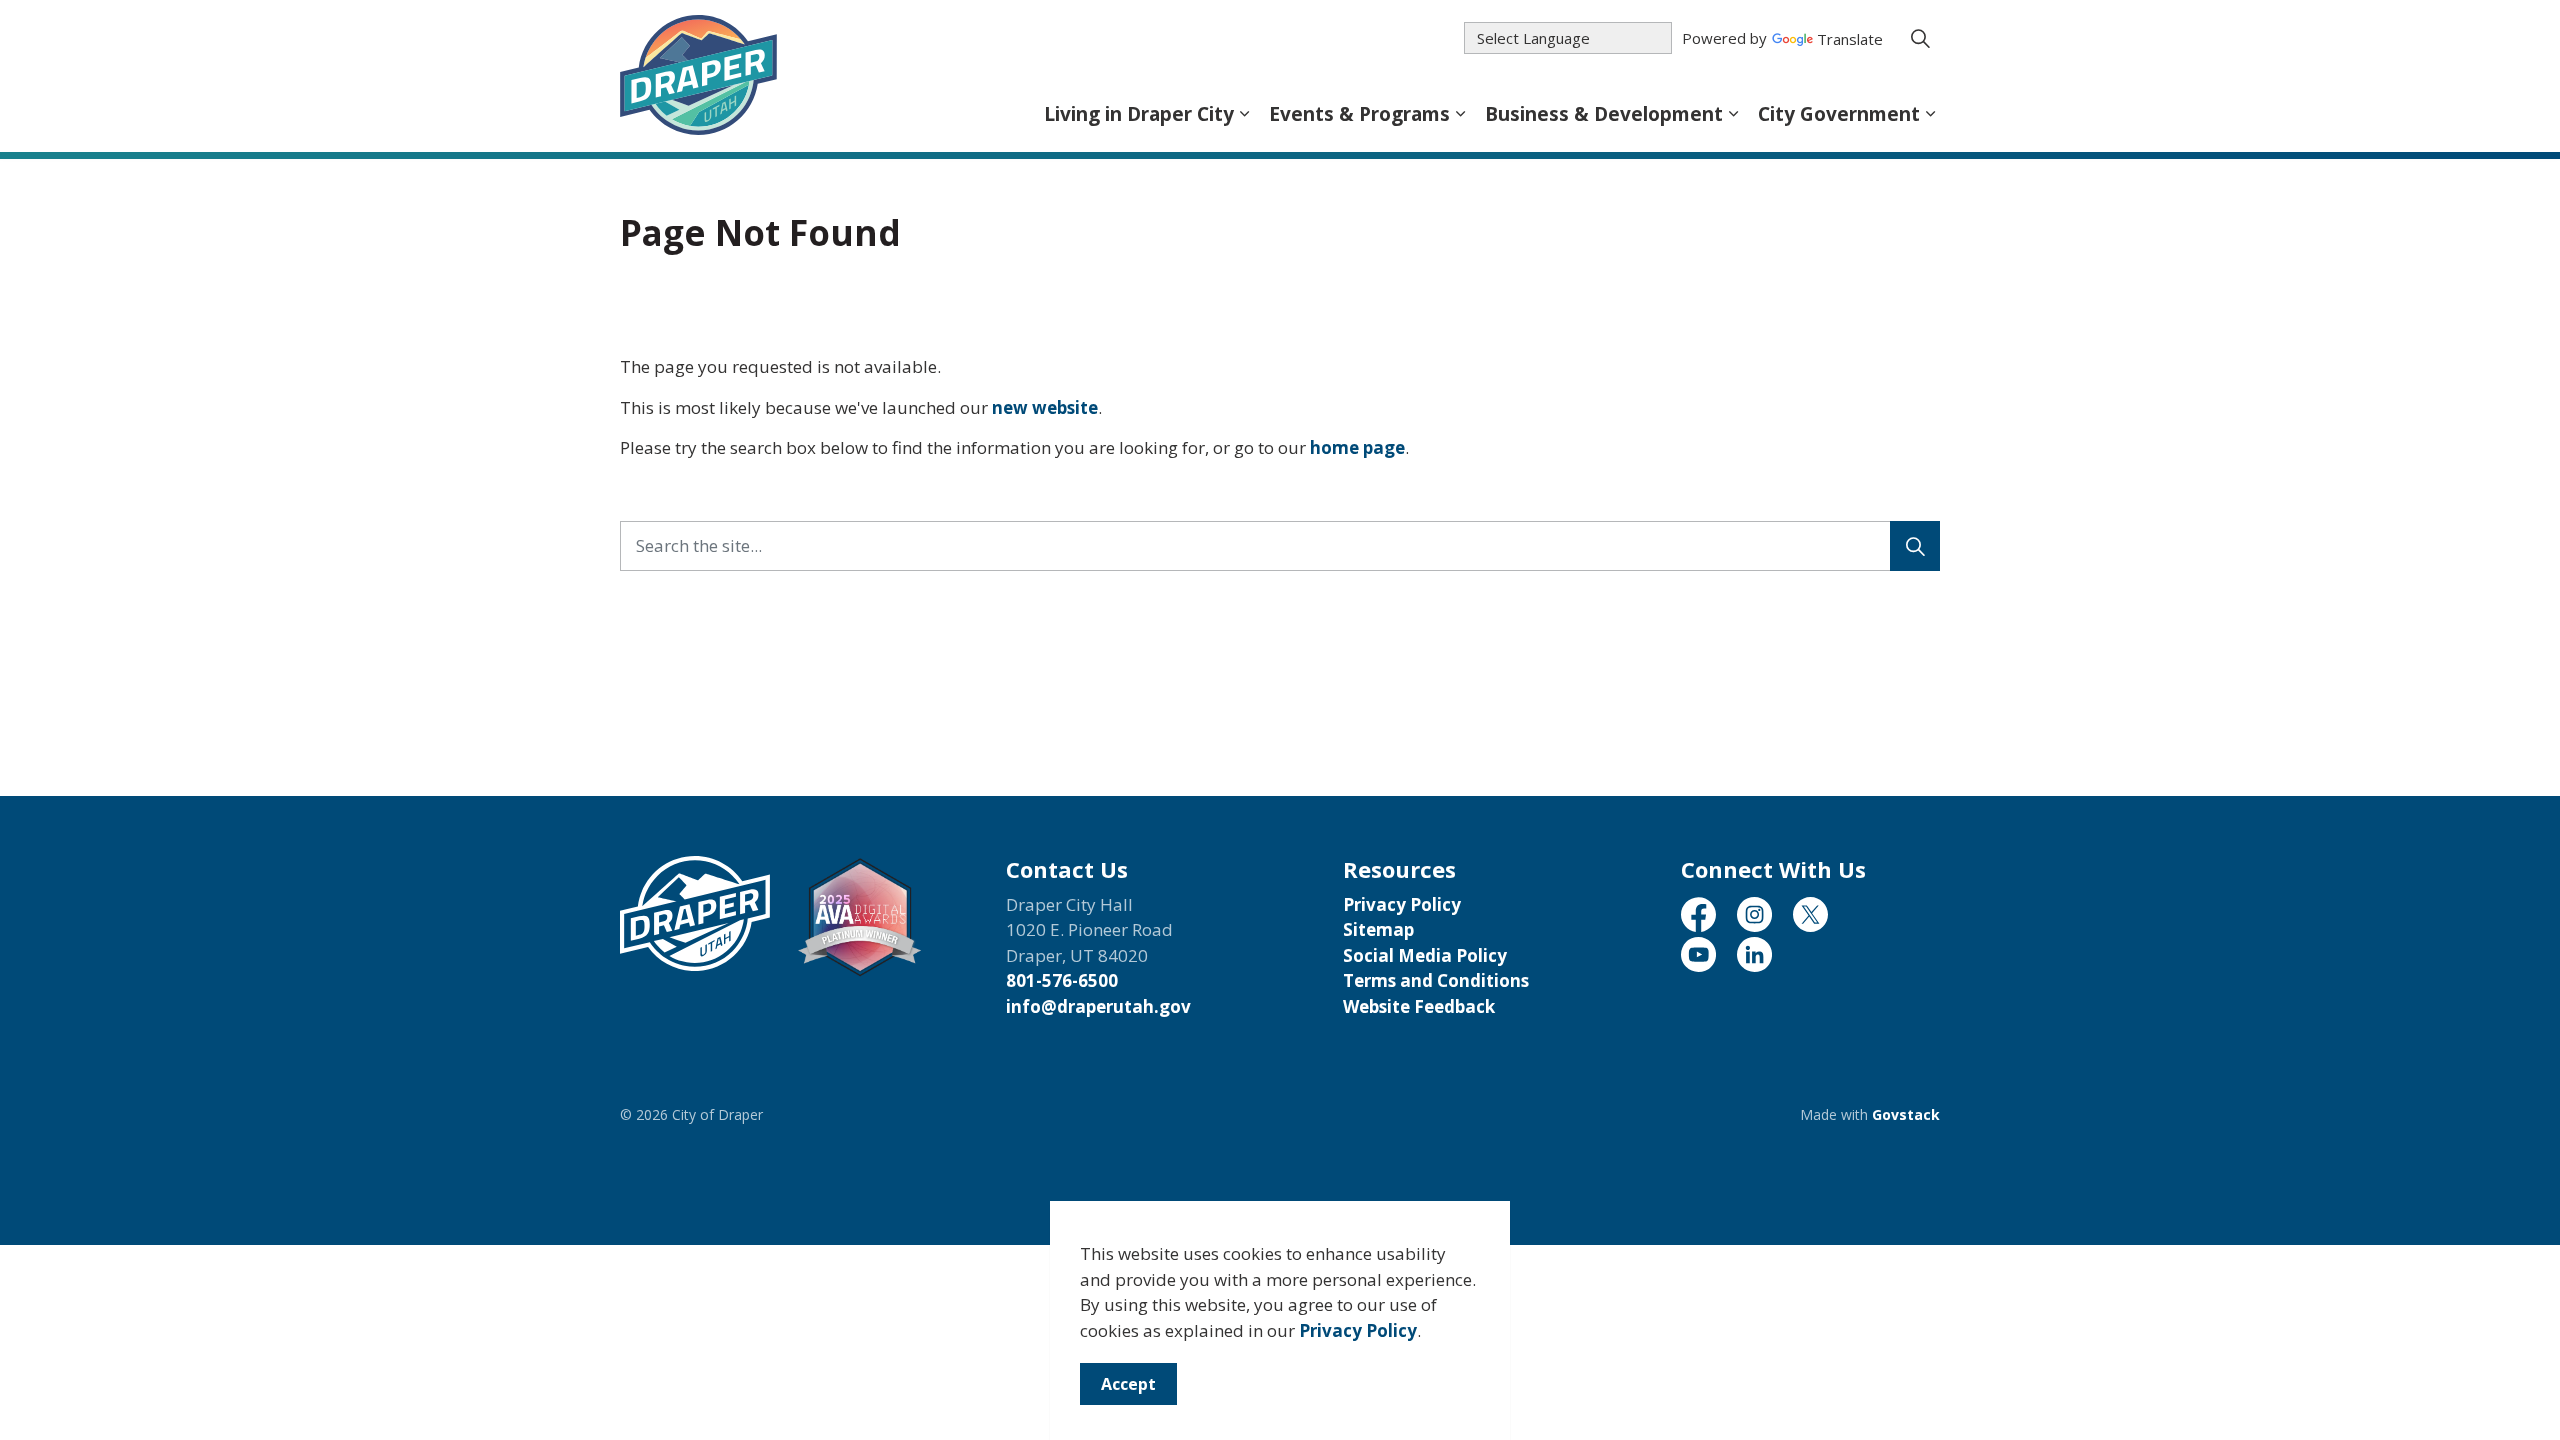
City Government (1839, 114)
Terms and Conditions (1436, 980)
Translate (1850, 40)
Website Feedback (1419, 1006)
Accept (1128, 1384)
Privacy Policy (1358, 1330)
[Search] (1915, 546)
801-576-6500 (1062, 980)
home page (1357, 447)
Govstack (1906, 1114)
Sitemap (1378, 929)
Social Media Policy (1425, 955)
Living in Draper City (1139, 114)
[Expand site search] (1920, 38)
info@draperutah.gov (1098, 1006)
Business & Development (1604, 114)
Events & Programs (1359, 114)
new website (1045, 407)
